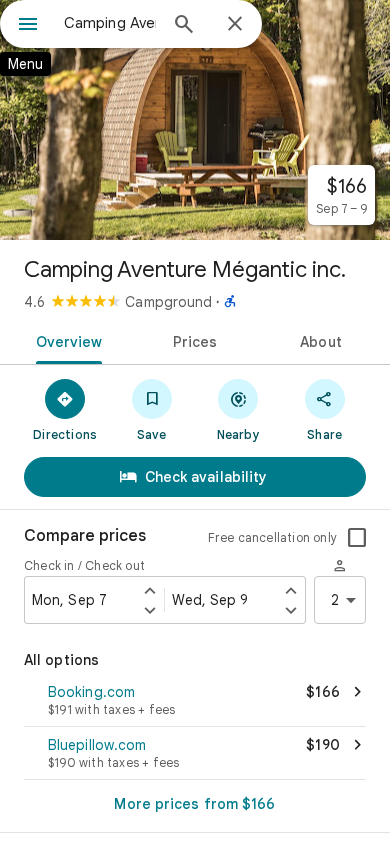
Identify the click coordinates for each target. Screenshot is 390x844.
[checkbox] (357, 538)
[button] (195, 702)
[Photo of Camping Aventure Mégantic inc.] (195, 120)
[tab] (65, 340)
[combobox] (110, 23)
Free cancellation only (272, 537)
